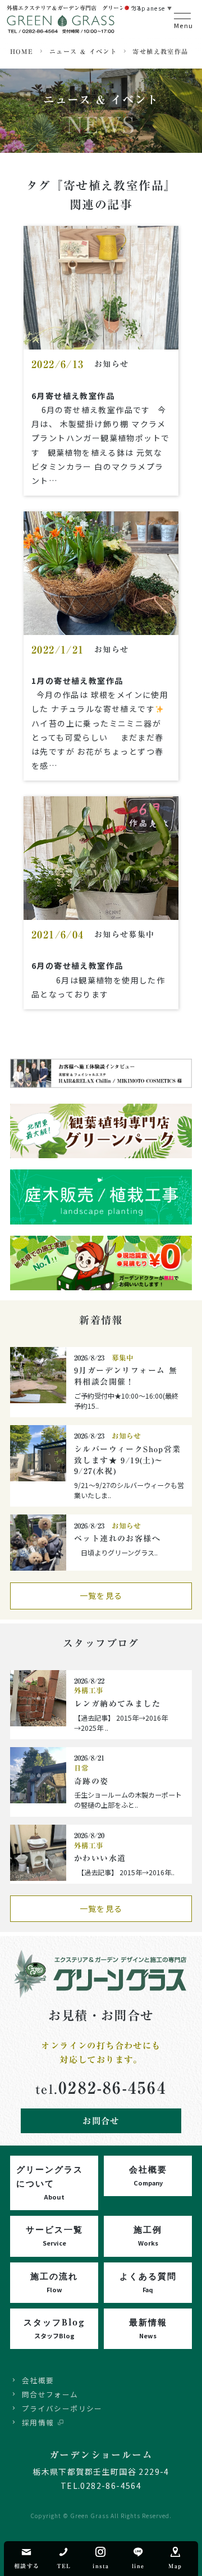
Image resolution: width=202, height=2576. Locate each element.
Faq (148, 2282)
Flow (54, 2282)
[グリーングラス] (62, 29)
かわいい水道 (100, 1858)
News (148, 2328)
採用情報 (38, 2422)
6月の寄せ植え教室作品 (77, 965)
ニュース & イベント (83, 51)
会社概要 (38, 2380)
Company (148, 2175)
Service (54, 2235)
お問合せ (101, 2121)
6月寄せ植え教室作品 (73, 396)
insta (101, 2566)
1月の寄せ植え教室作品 (77, 681)
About (50, 2182)
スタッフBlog (54, 2328)
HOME (22, 51)
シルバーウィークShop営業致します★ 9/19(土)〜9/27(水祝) (128, 1460)
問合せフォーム (50, 2394)
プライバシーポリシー (62, 2408)
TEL (64, 2566)
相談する (27, 2566)
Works (148, 2235)
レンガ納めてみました (117, 1704)
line (138, 2566)
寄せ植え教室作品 (160, 51)
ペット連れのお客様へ (117, 1539)
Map (175, 2566)
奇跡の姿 (91, 1781)
